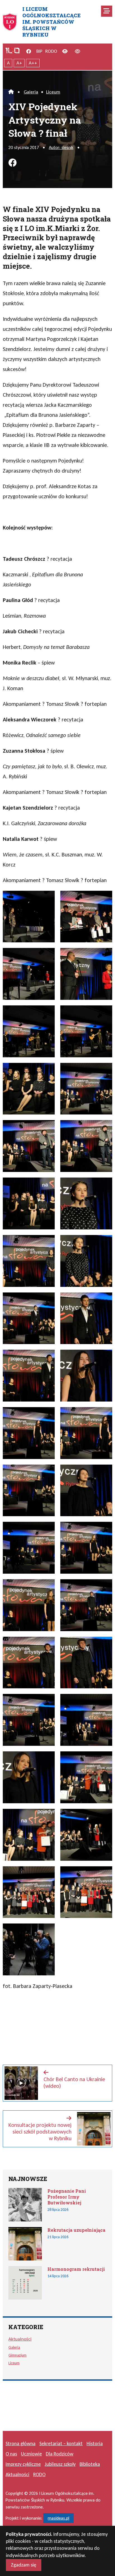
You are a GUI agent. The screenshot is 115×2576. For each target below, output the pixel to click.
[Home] (11, 92)
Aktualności (20, 2339)
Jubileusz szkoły (60, 2464)
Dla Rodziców (60, 2454)
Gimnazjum (17, 2355)
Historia (95, 2443)
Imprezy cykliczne (23, 2464)
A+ (19, 63)
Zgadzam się (24, 2565)
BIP (39, 51)
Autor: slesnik (61, 147)
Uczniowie (31, 2454)
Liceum (53, 92)
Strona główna (21, 2443)
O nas (11, 2454)
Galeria (31, 92)
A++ (33, 63)
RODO (51, 51)
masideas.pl (58, 2518)
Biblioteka (90, 2464)
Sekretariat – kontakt (61, 2443)
